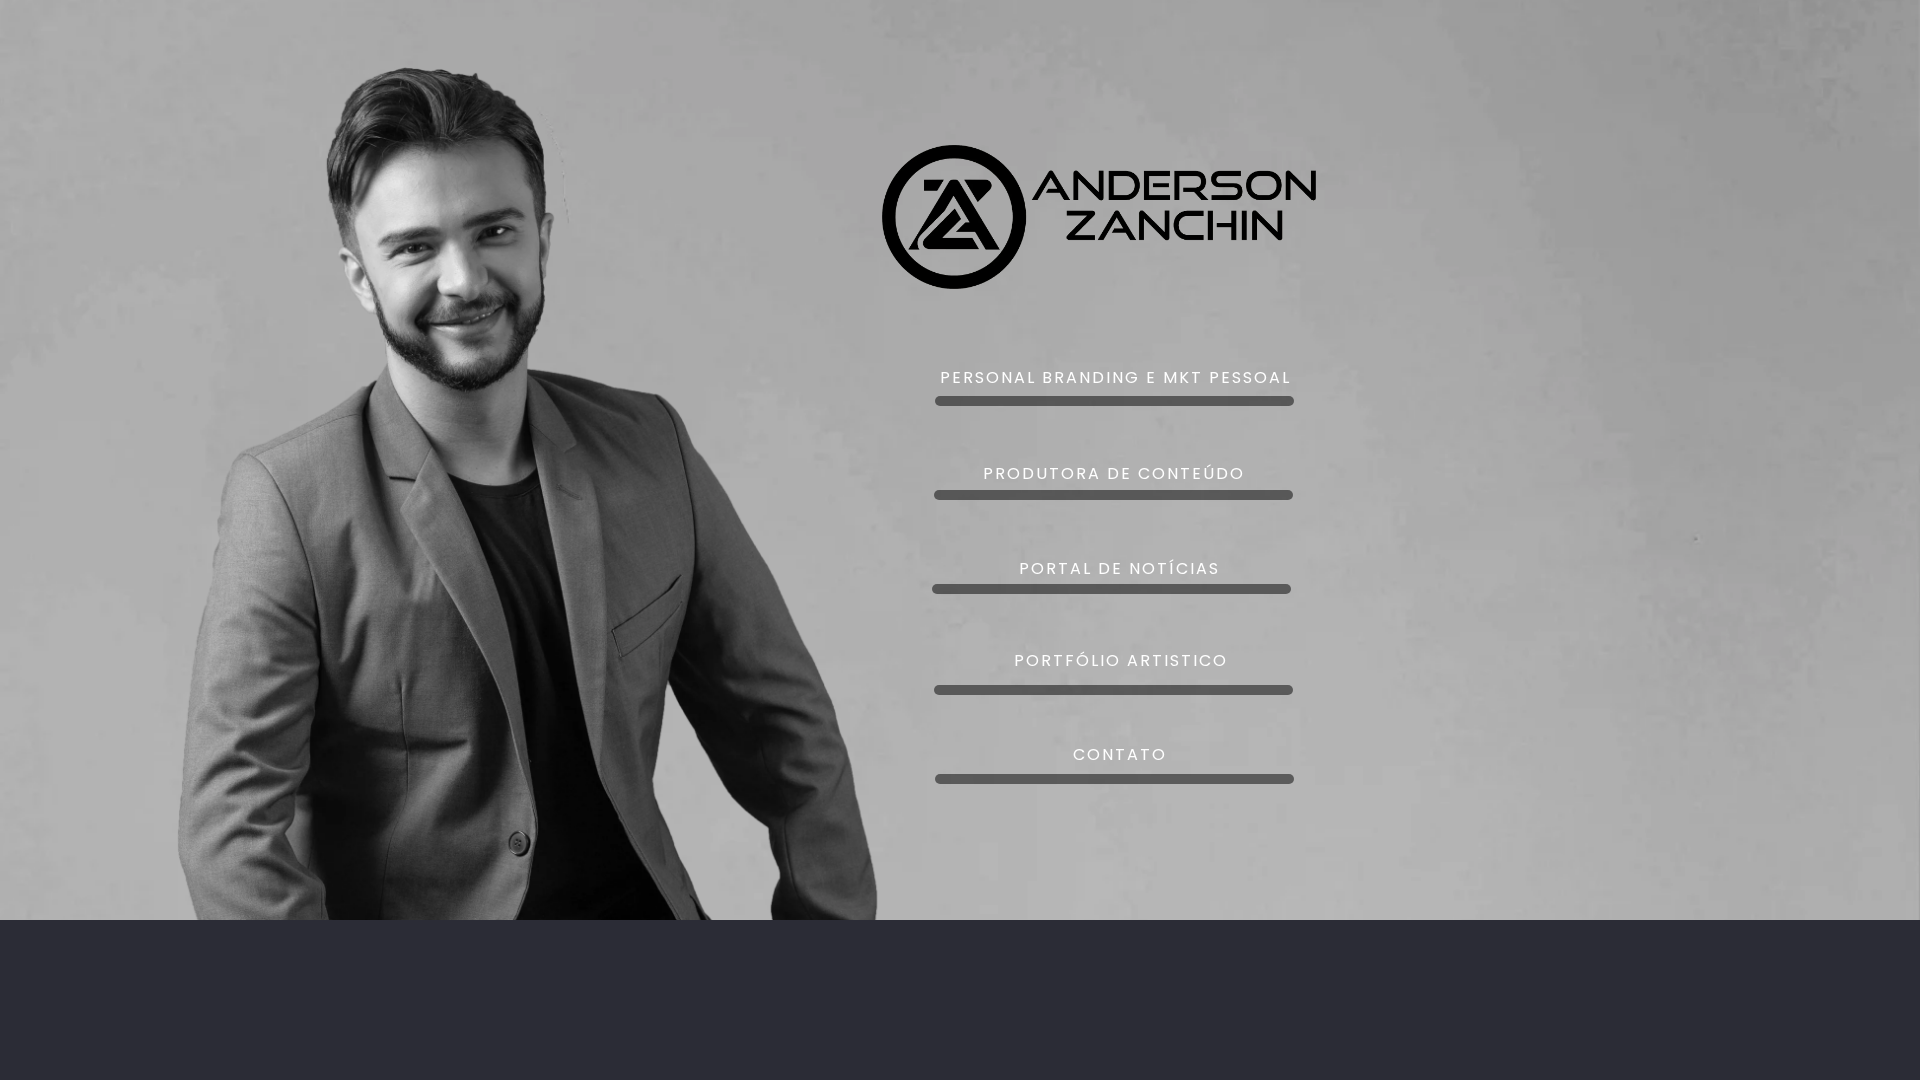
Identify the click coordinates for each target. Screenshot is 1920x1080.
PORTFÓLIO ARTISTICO (1121, 660)
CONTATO (1120, 754)
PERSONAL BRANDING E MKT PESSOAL (1115, 377)
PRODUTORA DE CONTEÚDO (1114, 473)
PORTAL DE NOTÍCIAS (1119, 568)
